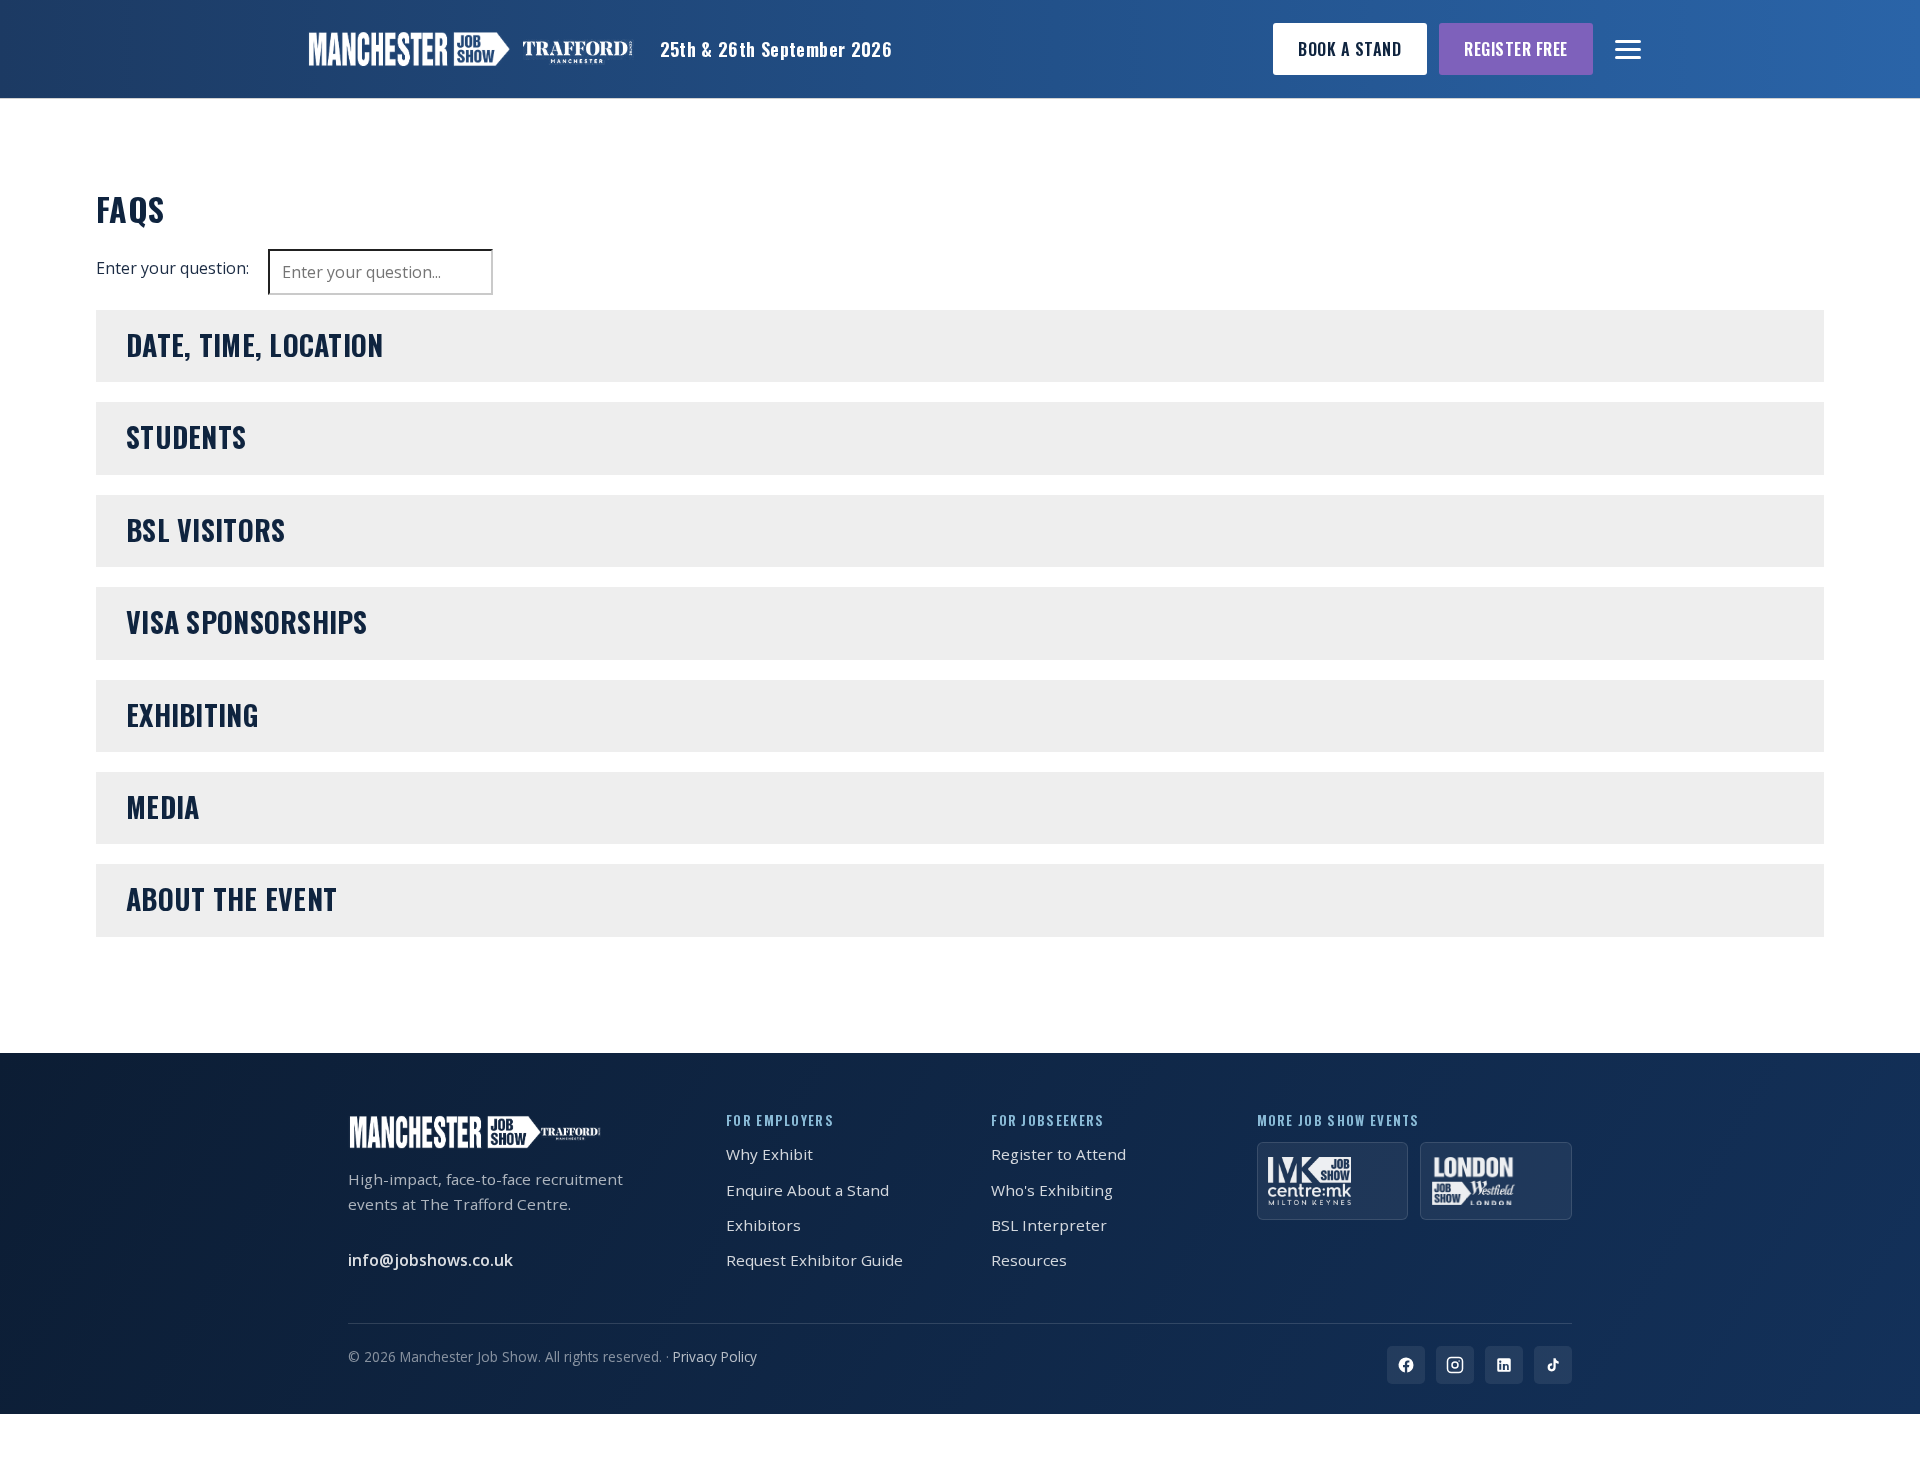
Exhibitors (763, 1225)
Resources (1029, 1260)
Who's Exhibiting (1052, 1190)
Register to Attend (1058, 1154)
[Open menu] (1629, 49)
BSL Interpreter (1049, 1225)
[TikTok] (1553, 1365)
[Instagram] (1455, 1365)
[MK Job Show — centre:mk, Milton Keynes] (1333, 1181)
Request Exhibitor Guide (814, 1260)
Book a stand (1349, 49)
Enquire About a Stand (807, 1190)
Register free (1515, 49)
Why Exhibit (769, 1154)
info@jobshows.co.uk (430, 1260)
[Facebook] (1406, 1365)
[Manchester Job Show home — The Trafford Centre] (470, 49)
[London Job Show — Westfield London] (1496, 1181)
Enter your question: (172, 268)
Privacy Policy (715, 1356)
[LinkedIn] (1504, 1365)
